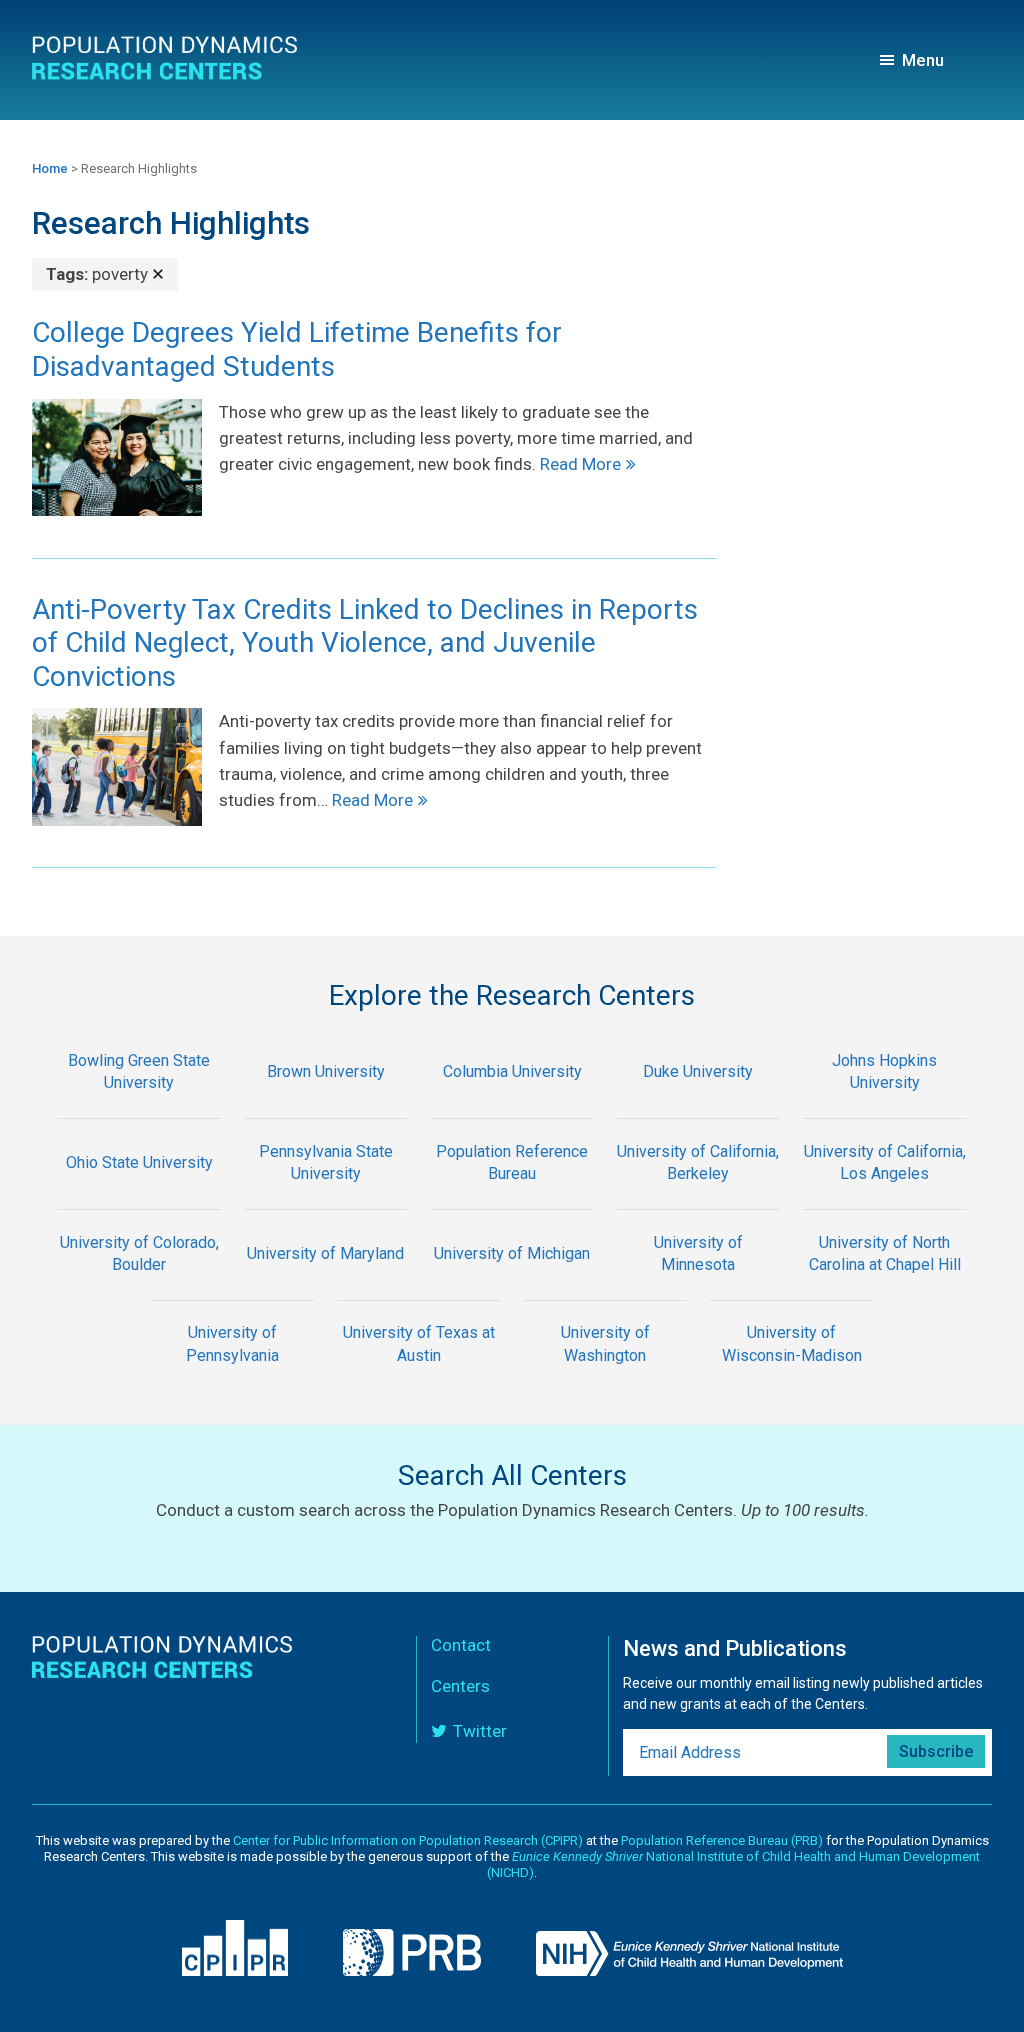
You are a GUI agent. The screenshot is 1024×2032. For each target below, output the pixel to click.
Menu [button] (923, 60)
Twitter (480, 1731)
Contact (461, 1645)
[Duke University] (698, 1104)
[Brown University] (325, 1104)
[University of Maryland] (325, 1286)
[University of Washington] (605, 1377)
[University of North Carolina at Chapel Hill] (885, 1286)
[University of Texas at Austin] (419, 1377)
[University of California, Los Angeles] (885, 1195)
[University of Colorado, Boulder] (139, 1286)
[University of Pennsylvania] (232, 1377)
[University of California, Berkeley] (698, 1195)
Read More (580, 464)
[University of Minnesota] (698, 1286)
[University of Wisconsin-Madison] (791, 1377)
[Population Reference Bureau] (512, 1195)
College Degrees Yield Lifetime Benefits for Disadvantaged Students (297, 349)
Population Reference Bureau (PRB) (722, 1840)
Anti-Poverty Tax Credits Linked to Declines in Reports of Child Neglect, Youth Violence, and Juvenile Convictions (365, 643)
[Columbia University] (512, 1104)
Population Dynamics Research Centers (167, 64)
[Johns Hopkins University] (885, 1104)
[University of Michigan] (512, 1286)
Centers (460, 1686)
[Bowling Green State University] (139, 1104)
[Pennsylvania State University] (325, 1195)
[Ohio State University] (139, 1195)
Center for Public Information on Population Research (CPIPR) (408, 1840)
